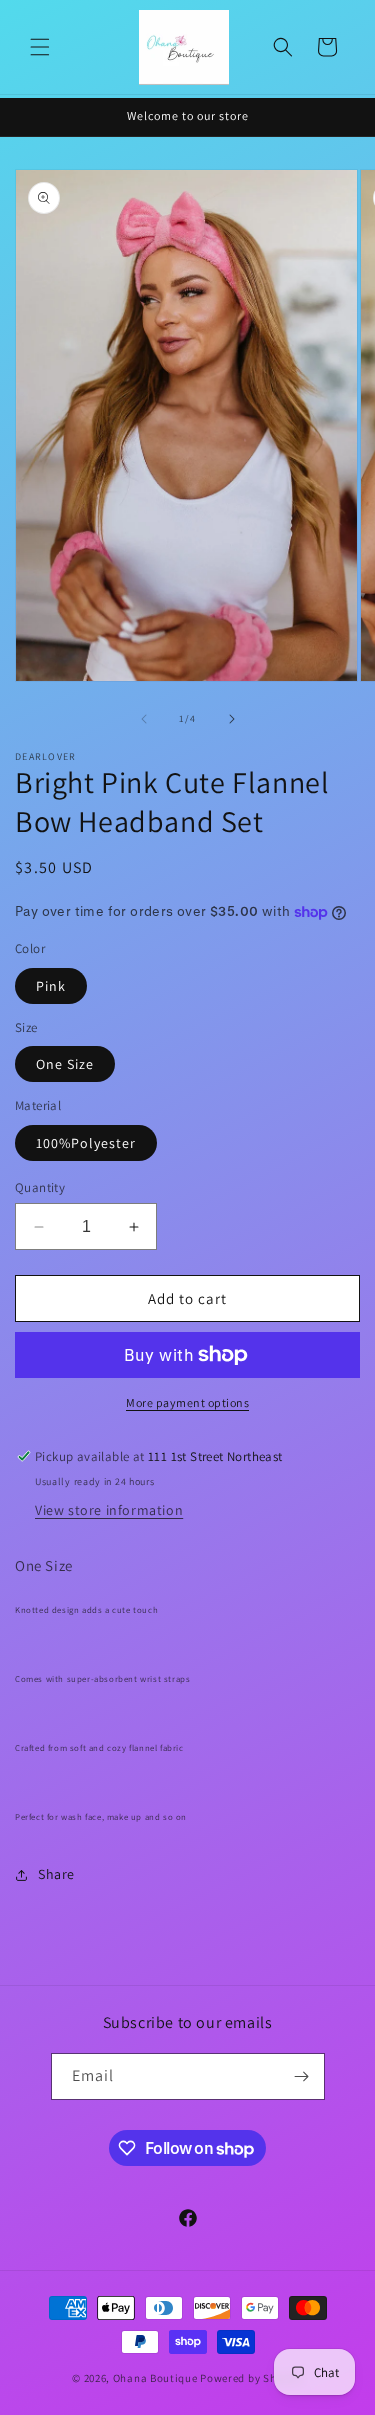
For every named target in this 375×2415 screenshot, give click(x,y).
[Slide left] (144, 719)
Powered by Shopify (251, 2378)
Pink (51, 986)
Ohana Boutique (157, 2378)
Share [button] (56, 1874)
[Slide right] (232, 719)
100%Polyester (86, 1143)
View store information (109, 1510)
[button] (40, 47)
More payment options (187, 1402)
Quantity (40, 1187)
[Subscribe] (302, 2076)
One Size (65, 1064)
